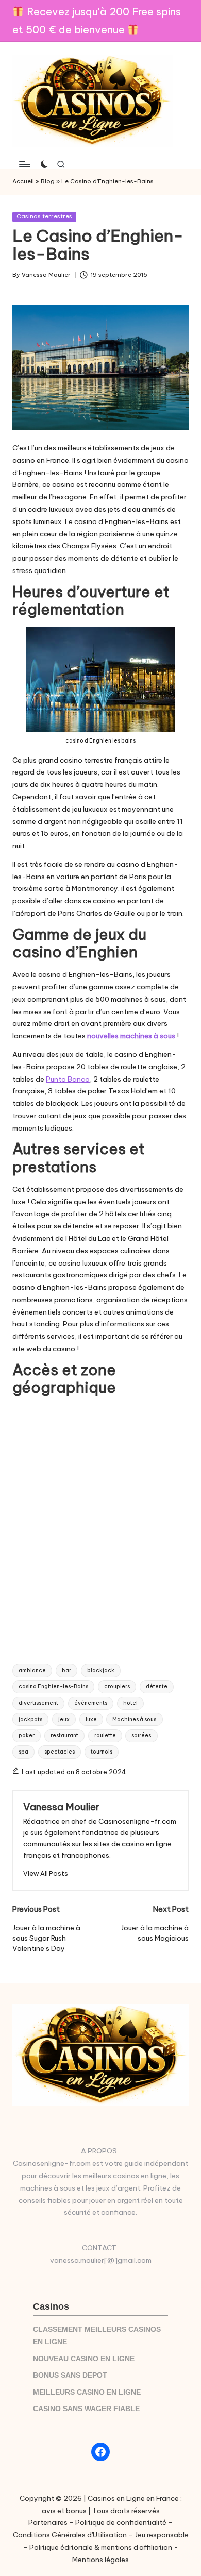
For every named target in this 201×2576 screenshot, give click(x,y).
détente (157, 1686)
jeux (64, 1719)
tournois (102, 1752)
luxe (91, 1719)
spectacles (60, 1752)
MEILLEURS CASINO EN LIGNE (87, 2392)
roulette (105, 1735)
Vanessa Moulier (61, 1807)
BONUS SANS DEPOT (70, 2375)
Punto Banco (68, 1079)
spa (23, 1752)
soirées (141, 1735)
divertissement (38, 1703)
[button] (46, 1873)
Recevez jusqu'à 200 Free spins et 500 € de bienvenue (97, 21)
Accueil (23, 181)
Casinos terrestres (44, 216)
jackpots (30, 1719)
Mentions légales (100, 2560)
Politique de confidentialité (121, 2522)
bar (66, 1670)
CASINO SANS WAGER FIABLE (86, 2409)
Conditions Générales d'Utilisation (70, 2535)
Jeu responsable (162, 2535)
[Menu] (24, 164)
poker (27, 1735)
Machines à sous (134, 1719)
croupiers (117, 1686)
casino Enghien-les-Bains (53, 1686)
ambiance (32, 1670)
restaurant (64, 1735)
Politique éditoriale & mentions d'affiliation (101, 2547)
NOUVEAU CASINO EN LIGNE (84, 2359)
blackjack (101, 1670)
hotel (130, 1703)
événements (91, 1703)
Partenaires (48, 2522)
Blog (48, 181)
